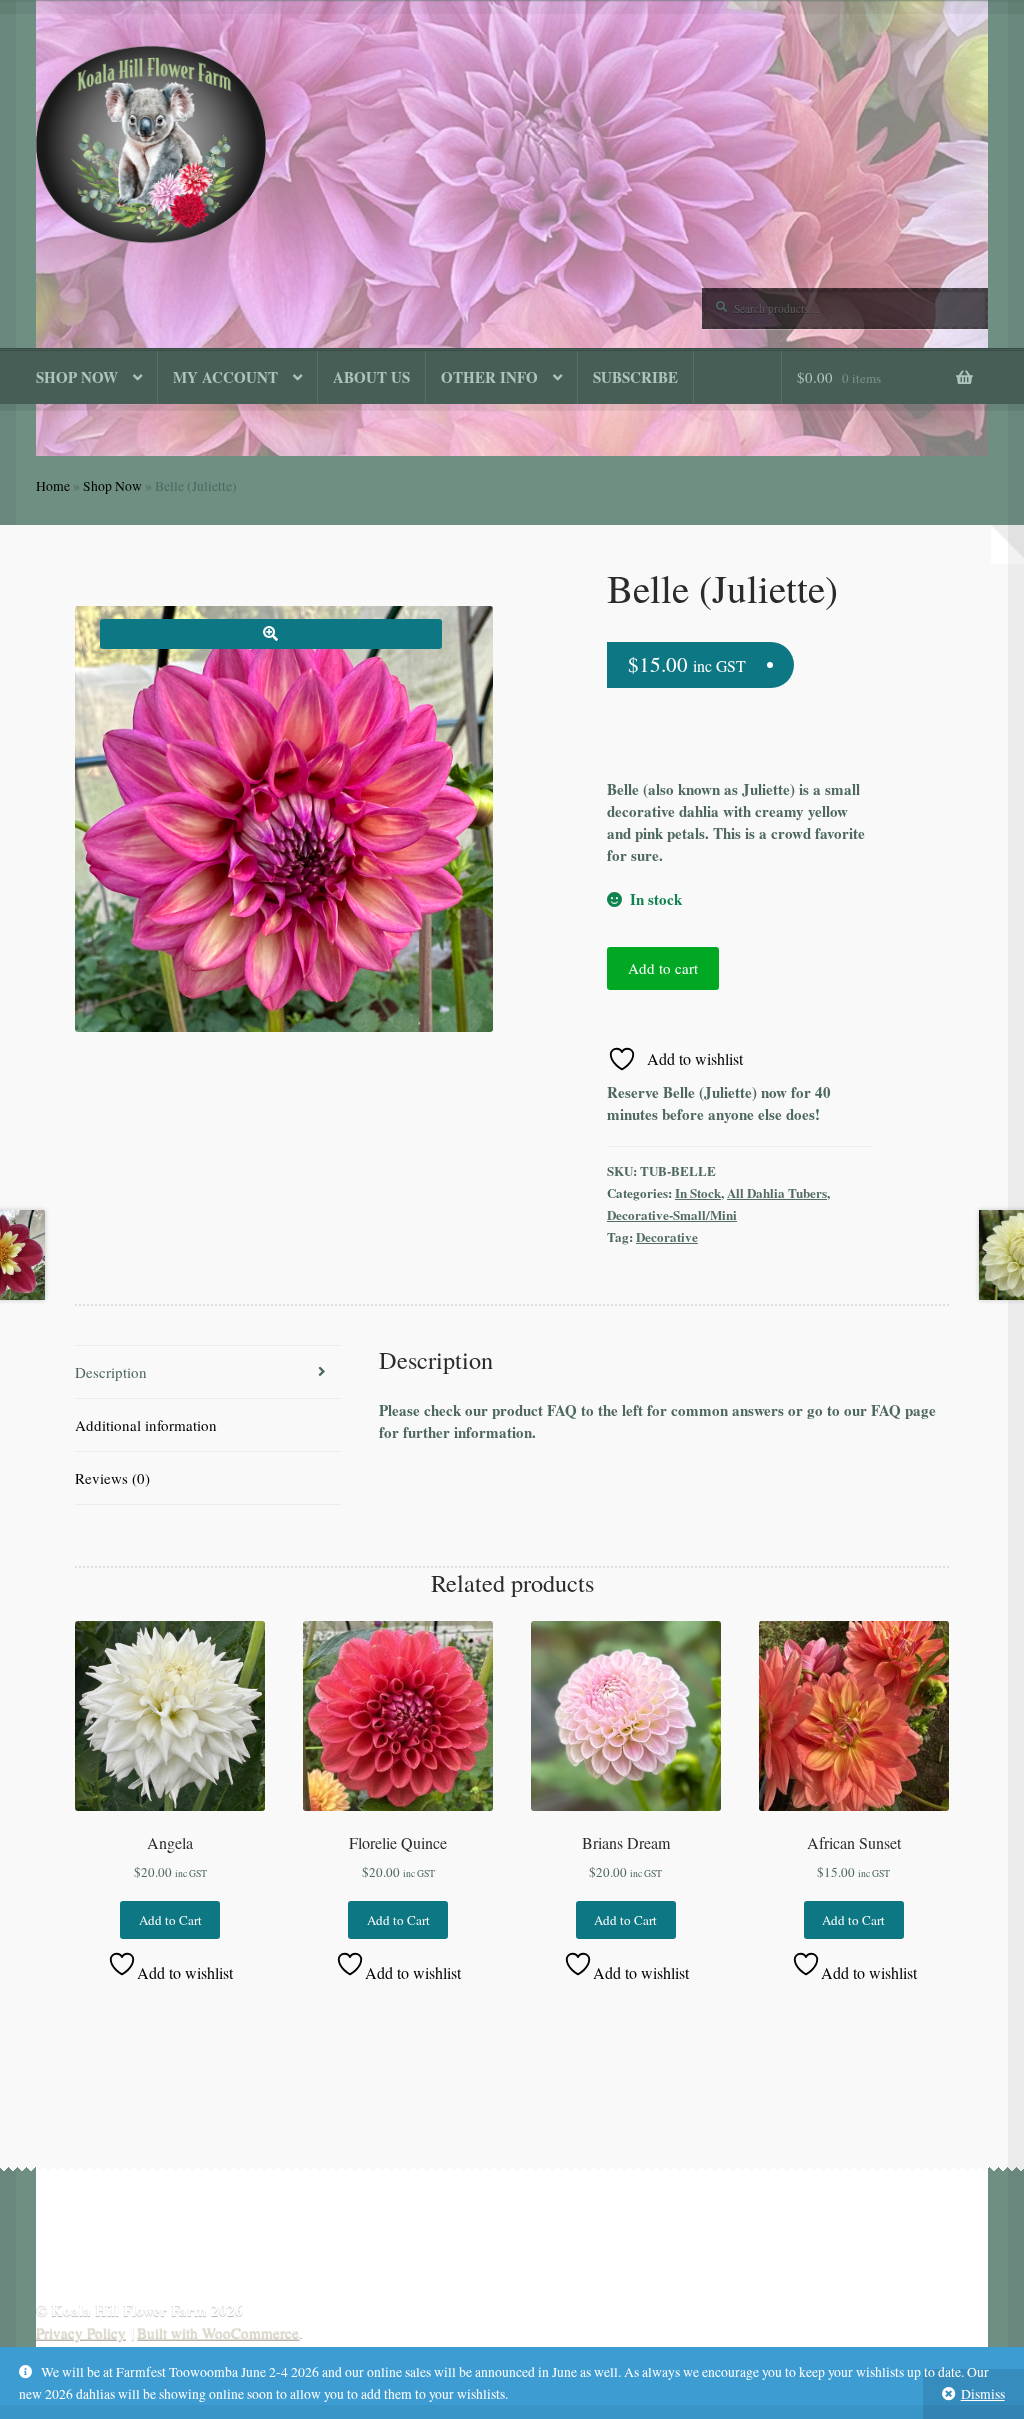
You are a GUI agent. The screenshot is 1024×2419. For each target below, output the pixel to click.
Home (53, 486)
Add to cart (663, 968)
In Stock (698, 1192)
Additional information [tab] (146, 1425)
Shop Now (77, 377)
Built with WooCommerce (218, 2332)
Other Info (489, 377)
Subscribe (635, 377)
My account (225, 377)
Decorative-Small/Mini (672, 1214)
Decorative (667, 1236)
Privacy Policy (81, 2332)
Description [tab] (111, 1372)
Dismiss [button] (983, 2394)
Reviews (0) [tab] (112, 1478)
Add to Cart (170, 1920)
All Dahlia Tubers (777, 1192)
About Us (371, 377)
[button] (271, 634)
